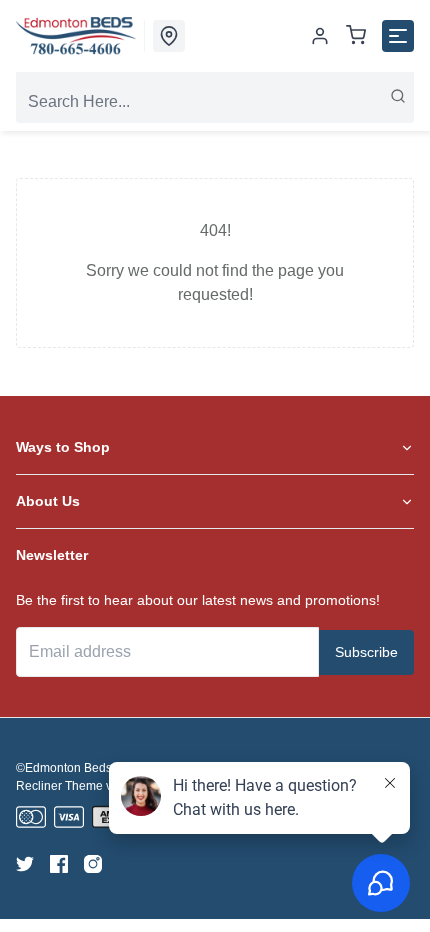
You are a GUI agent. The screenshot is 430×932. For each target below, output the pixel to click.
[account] (320, 36)
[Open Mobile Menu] (398, 36)
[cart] (356, 36)
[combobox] (215, 102)
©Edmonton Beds (64, 768)
